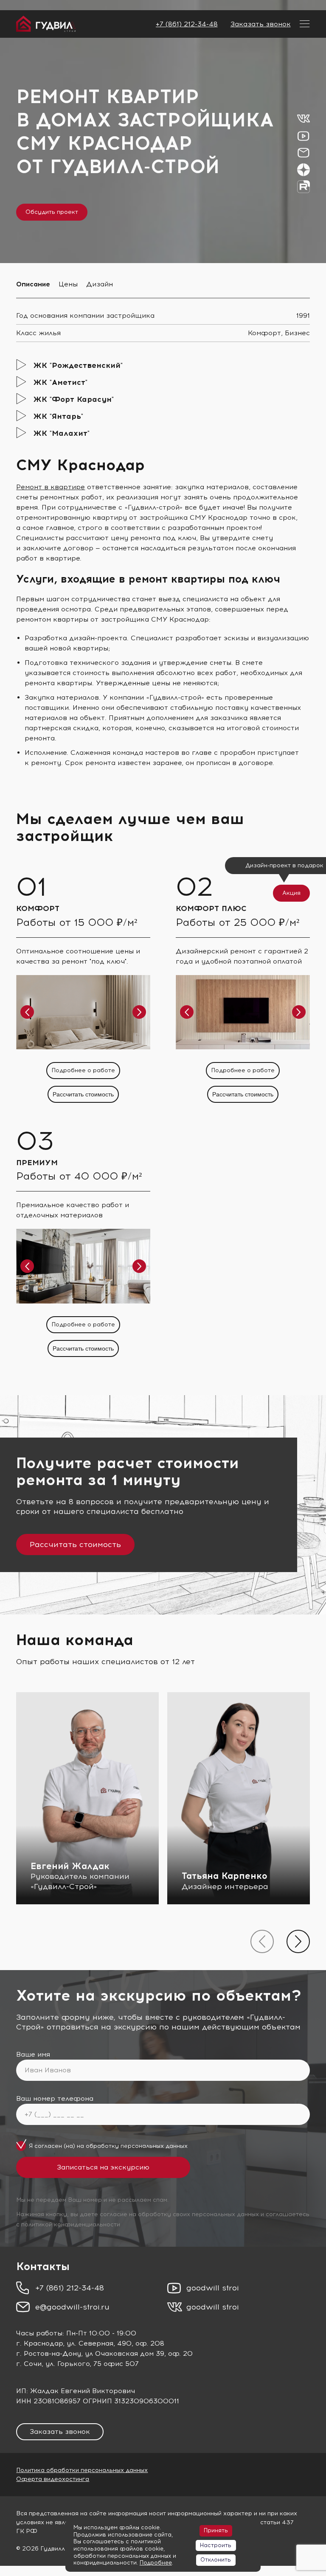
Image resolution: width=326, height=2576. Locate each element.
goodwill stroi (213, 2288)
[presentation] (262, 1941)
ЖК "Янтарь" (58, 416)
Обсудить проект (52, 212)
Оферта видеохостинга (53, 2479)
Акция (291, 893)
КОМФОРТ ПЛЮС (211, 908)
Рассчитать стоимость (83, 1094)
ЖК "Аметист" (60, 382)
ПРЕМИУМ (37, 1163)
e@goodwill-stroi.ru (72, 2307)
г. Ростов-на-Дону (49, 2353)
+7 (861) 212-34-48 (187, 24)
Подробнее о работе (83, 1070)
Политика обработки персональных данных (82, 2470)
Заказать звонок (261, 24)
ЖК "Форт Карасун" (73, 399)
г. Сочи (29, 2364)
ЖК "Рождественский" (78, 365)
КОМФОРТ (38, 908)
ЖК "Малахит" (61, 433)
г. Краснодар (39, 2343)
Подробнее (156, 2563)
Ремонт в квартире (51, 487)
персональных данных (154, 2146)
